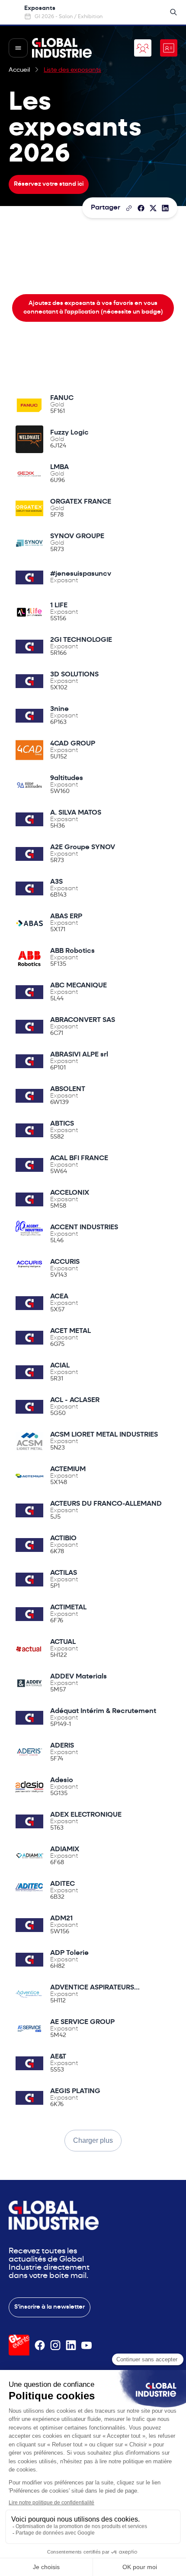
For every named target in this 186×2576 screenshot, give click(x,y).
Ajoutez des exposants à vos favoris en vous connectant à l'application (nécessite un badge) (93, 308)
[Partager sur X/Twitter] (153, 208)
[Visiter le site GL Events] (19, 2345)
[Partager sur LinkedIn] (165, 208)
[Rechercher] (173, 12)
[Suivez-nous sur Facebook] (40, 2345)
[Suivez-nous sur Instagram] (55, 2345)
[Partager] (141, 208)
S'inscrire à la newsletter (50, 2307)
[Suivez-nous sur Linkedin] (71, 2345)
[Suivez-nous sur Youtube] (87, 2345)
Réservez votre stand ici (49, 184)
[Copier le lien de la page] (129, 208)
